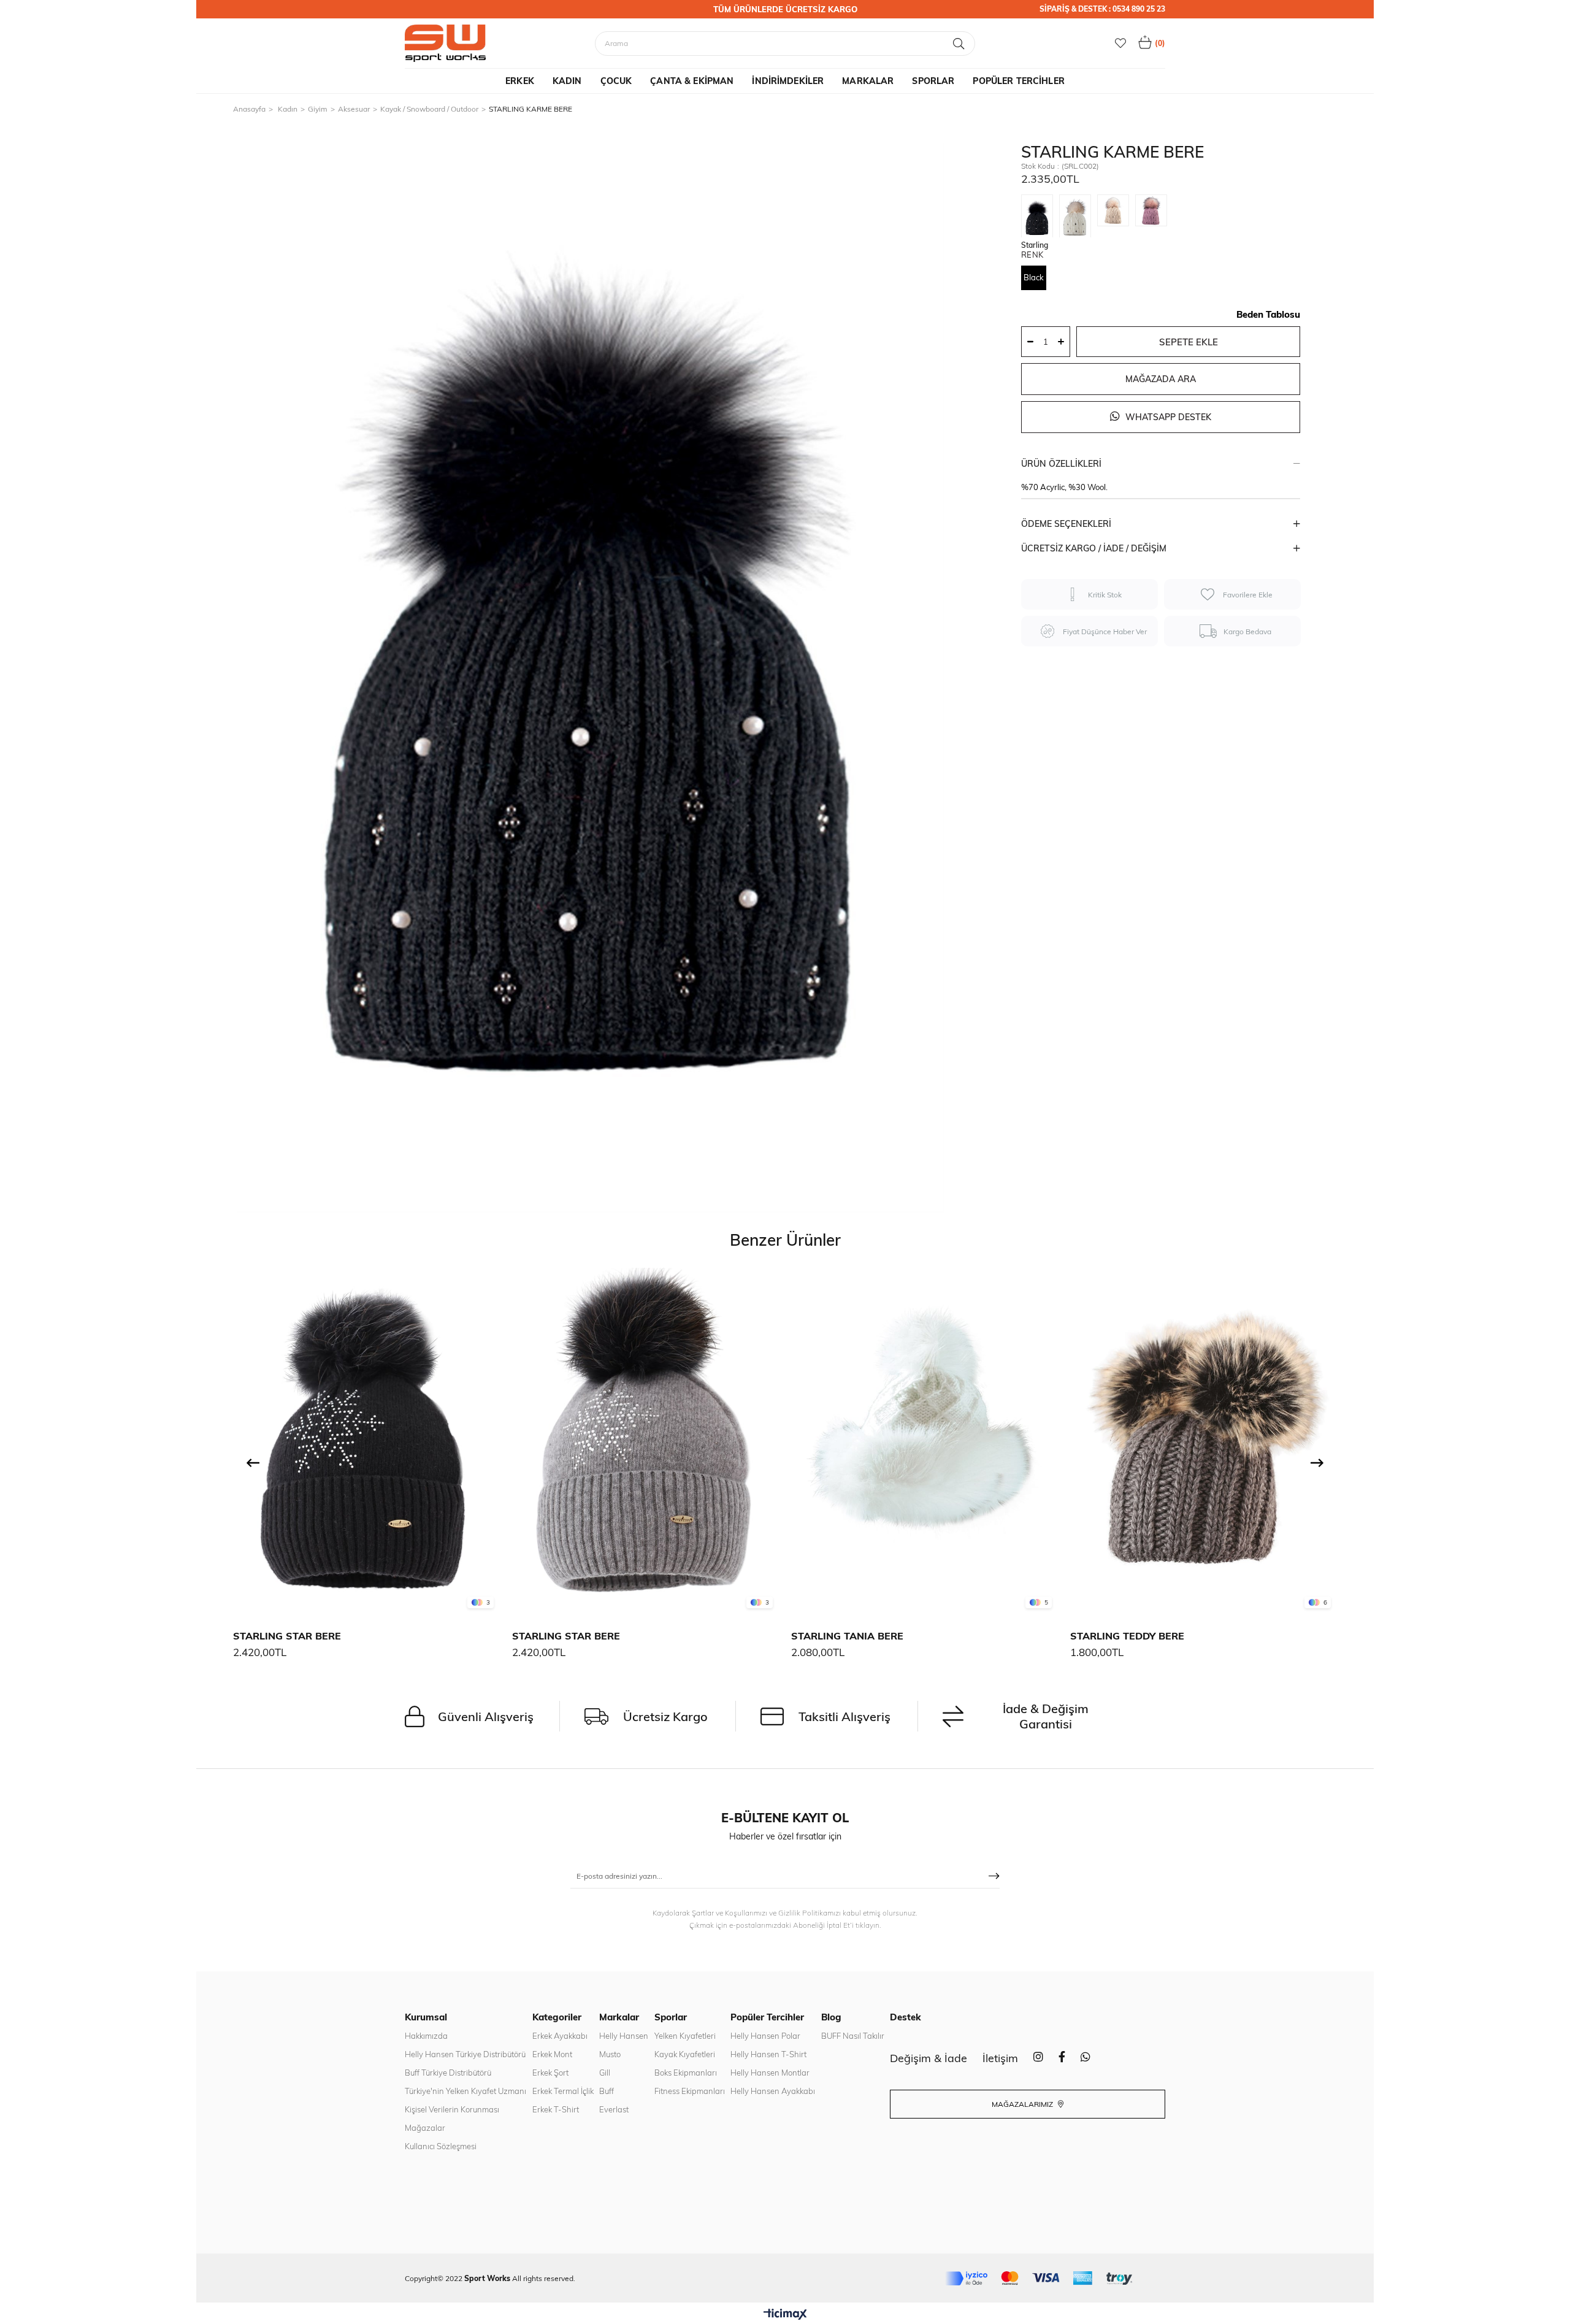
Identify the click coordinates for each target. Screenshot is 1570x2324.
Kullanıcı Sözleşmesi (441, 2146)
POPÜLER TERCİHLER (1018, 81)
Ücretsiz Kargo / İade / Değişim (1094, 548)
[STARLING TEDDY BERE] (1204, 1441)
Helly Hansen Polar (765, 2036)
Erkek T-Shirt (556, 2109)
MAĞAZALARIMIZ (1023, 2104)
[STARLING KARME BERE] (1040, 216)
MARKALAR (868, 81)
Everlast (614, 2109)
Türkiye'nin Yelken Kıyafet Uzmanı (465, 2091)
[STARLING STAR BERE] (366, 1441)
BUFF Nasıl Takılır (853, 2036)
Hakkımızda (426, 2036)
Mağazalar (425, 2128)
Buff (607, 2091)
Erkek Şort (550, 2073)
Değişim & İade (929, 2058)
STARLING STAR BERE (287, 1636)
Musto (610, 2054)
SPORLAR (933, 81)
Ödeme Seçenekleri (1066, 524)
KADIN (567, 81)
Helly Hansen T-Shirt (768, 2054)
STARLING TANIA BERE (847, 1636)
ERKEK (520, 81)
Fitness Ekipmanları (690, 2091)
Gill (605, 2073)
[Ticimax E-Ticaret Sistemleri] (785, 2315)
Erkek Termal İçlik (563, 2091)
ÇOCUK (616, 81)
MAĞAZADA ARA (1161, 379)
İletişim (1000, 2058)
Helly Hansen (624, 2036)
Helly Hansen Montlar (770, 2073)
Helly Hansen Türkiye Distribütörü (465, 2054)
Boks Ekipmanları (686, 2073)
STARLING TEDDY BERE (1127, 1636)
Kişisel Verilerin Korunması (452, 2109)
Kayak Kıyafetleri (685, 2054)
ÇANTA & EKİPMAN (692, 81)
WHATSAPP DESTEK (1167, 417)
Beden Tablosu (1268, 314)
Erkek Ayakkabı (560, 2036)
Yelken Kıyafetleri (685, 2036)
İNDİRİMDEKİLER (788, 81)
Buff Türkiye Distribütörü (448, 2073)
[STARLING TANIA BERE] (925, 1441)
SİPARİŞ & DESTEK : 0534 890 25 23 (1102, 9)
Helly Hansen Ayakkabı (773, 2091)
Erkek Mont (552, 2054)
